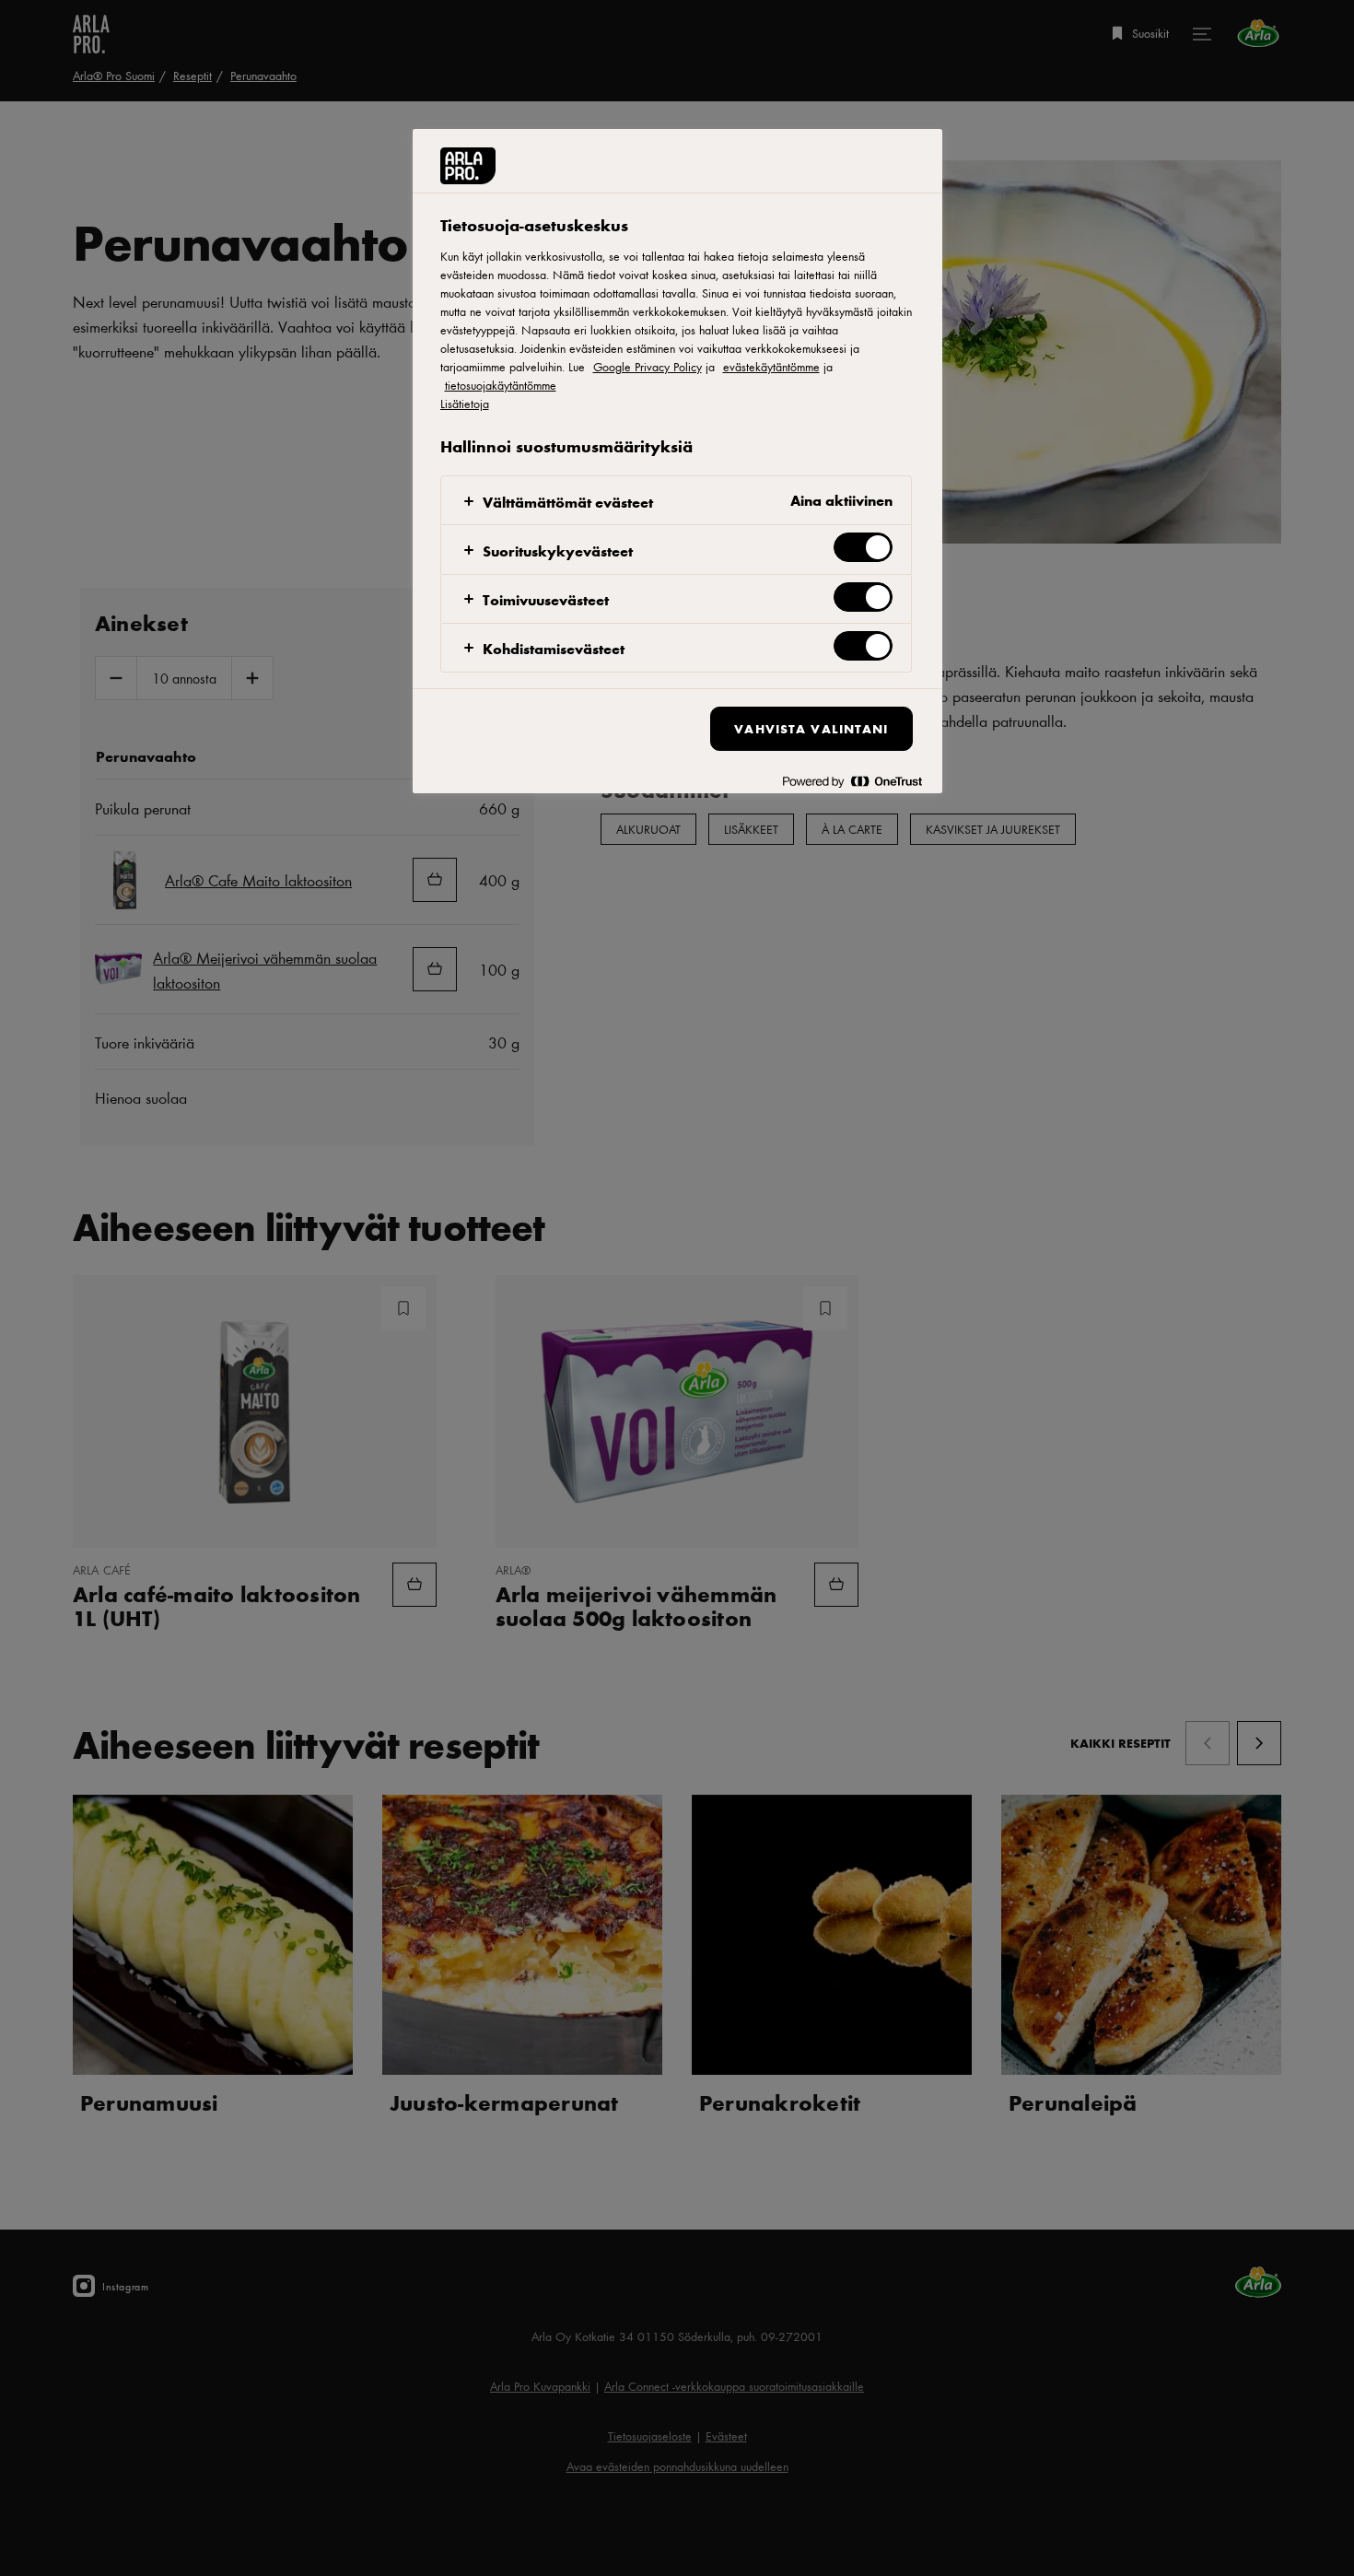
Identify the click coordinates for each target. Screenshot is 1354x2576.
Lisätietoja (465, 404)
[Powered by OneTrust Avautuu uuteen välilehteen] (852, 782)
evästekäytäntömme (771, 367)
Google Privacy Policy (648, 367)
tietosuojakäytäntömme (501, 385)
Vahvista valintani (811, 728)
